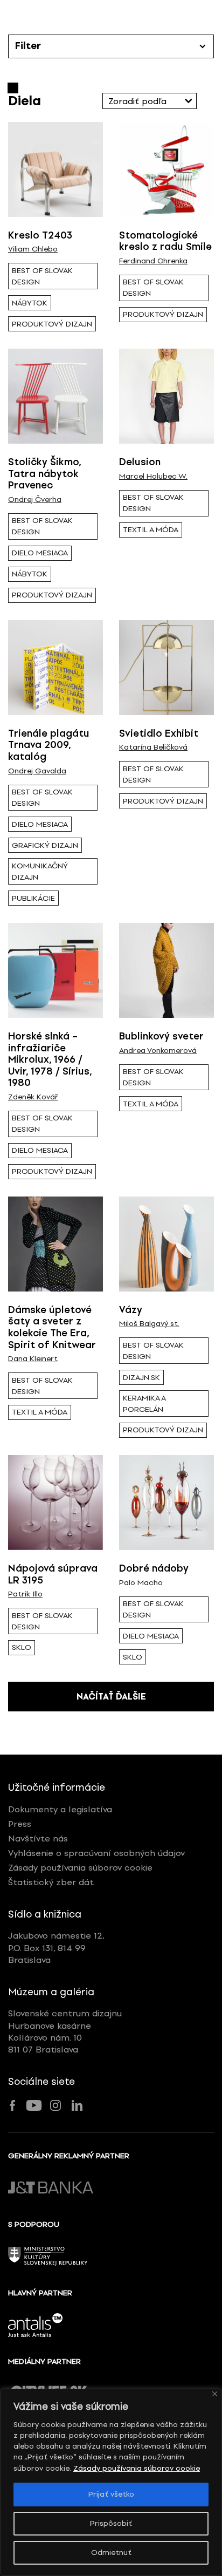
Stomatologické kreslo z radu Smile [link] (165, 241)
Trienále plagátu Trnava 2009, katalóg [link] (49, 745)
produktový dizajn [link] (52, 324)
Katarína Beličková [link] (153, 747)
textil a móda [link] (151, 530)
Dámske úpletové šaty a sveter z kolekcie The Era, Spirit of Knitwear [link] (52, 1327)
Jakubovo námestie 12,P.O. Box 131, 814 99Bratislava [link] (56, 1948)
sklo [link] (22, 1647)
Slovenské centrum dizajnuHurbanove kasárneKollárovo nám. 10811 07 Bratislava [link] (65, 2031)
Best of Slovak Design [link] (42, 276)
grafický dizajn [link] (45, 845)
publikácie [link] (33, 898)
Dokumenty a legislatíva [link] (60, 1809)
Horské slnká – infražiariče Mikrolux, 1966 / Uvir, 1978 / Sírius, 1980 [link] (50, 1059)
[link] (55, 169)
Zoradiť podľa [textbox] (137, 101)
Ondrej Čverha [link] (35, 500)
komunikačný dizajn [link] (40, 872)
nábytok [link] (30, 303)
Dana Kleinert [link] (33, 1359)
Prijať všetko (111, 2494)
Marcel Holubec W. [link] (153, 477)
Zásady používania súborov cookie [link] (137, 2468)
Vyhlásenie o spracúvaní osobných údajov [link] (96, 1853)
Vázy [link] (131, 1310)
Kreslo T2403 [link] (40, 235)
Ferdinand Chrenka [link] (153, 261)
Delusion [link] (140, 462)
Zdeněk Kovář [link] (33, 1097)
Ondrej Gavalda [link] (37, 771)
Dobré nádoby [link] (154, 1568)
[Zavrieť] (215, 2394)
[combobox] (150, 101)
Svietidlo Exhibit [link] (159, 733)
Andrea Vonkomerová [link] (158, 1051)
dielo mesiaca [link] (40, 553)
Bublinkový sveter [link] (161, 1036)
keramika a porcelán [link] (144, 1404)
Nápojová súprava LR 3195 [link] (53, 1574)
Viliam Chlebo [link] (33, 249)
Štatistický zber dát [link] (51, 1882)
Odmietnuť (111, 2553)
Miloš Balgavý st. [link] (149, 1324)
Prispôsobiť (111, 2523)
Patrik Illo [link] (25, 1594)
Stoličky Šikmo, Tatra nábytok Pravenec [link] (44, 474)
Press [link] (20, 1824)
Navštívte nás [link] (38, 1838)
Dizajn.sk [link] (141, 1378)
